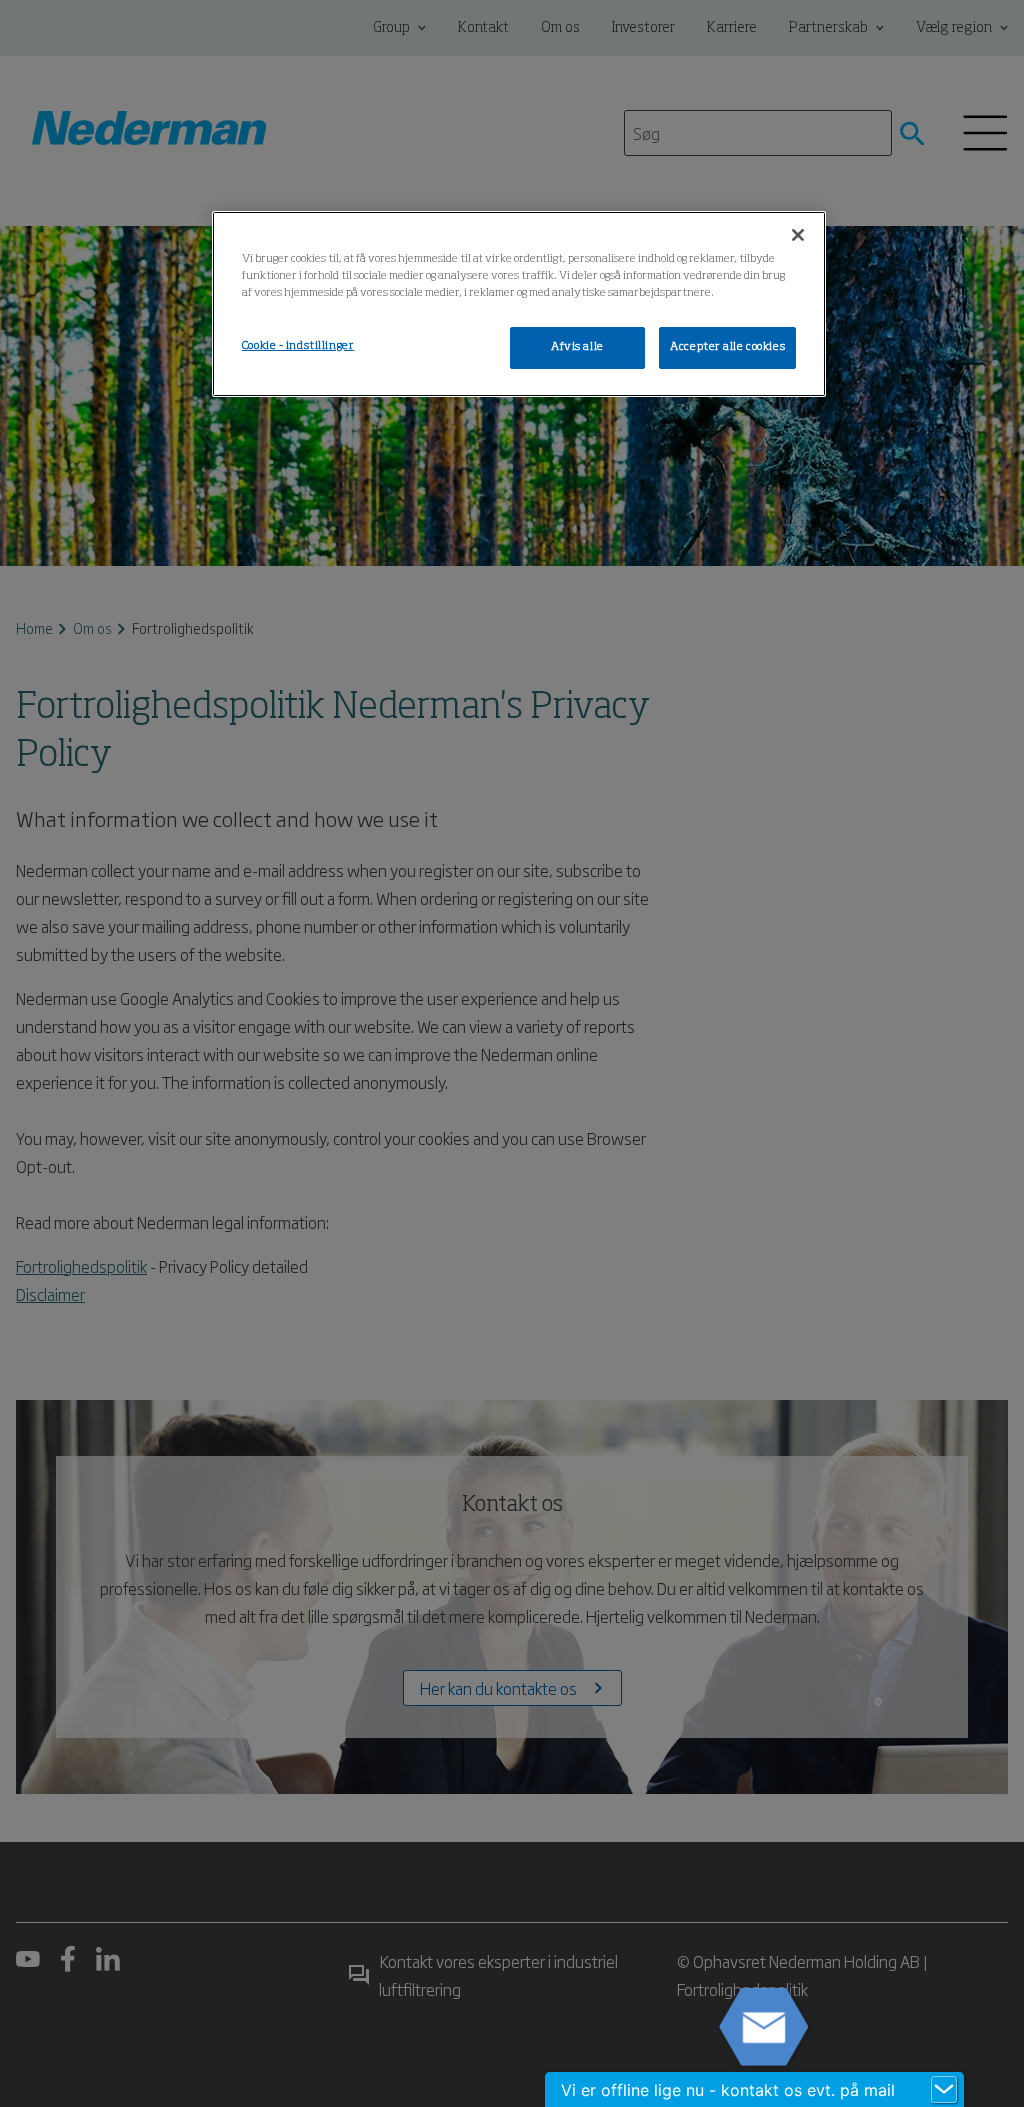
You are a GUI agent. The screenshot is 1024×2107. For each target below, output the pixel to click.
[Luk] (798, 235)
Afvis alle (577, 347)
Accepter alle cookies (727, 347)
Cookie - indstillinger (298, 346)
